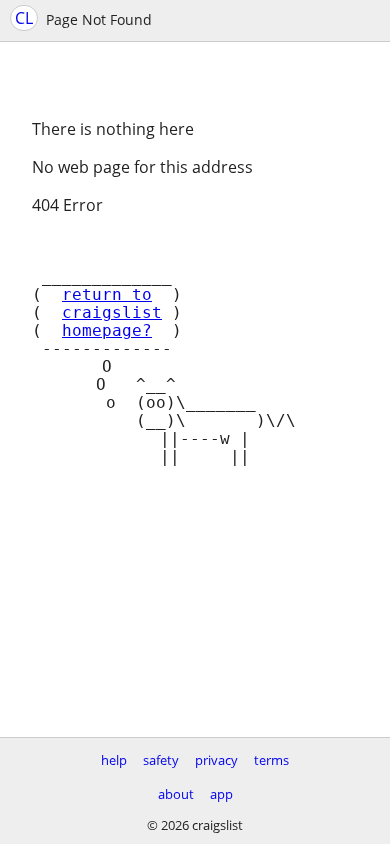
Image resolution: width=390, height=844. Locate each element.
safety (161, 760)
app (221, 794)
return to (107, 295)
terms (271, 760)
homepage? (107, 331)
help (114, 760)
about (176, 794)
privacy (216, 760)
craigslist (112, 313)
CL (24, 18)
